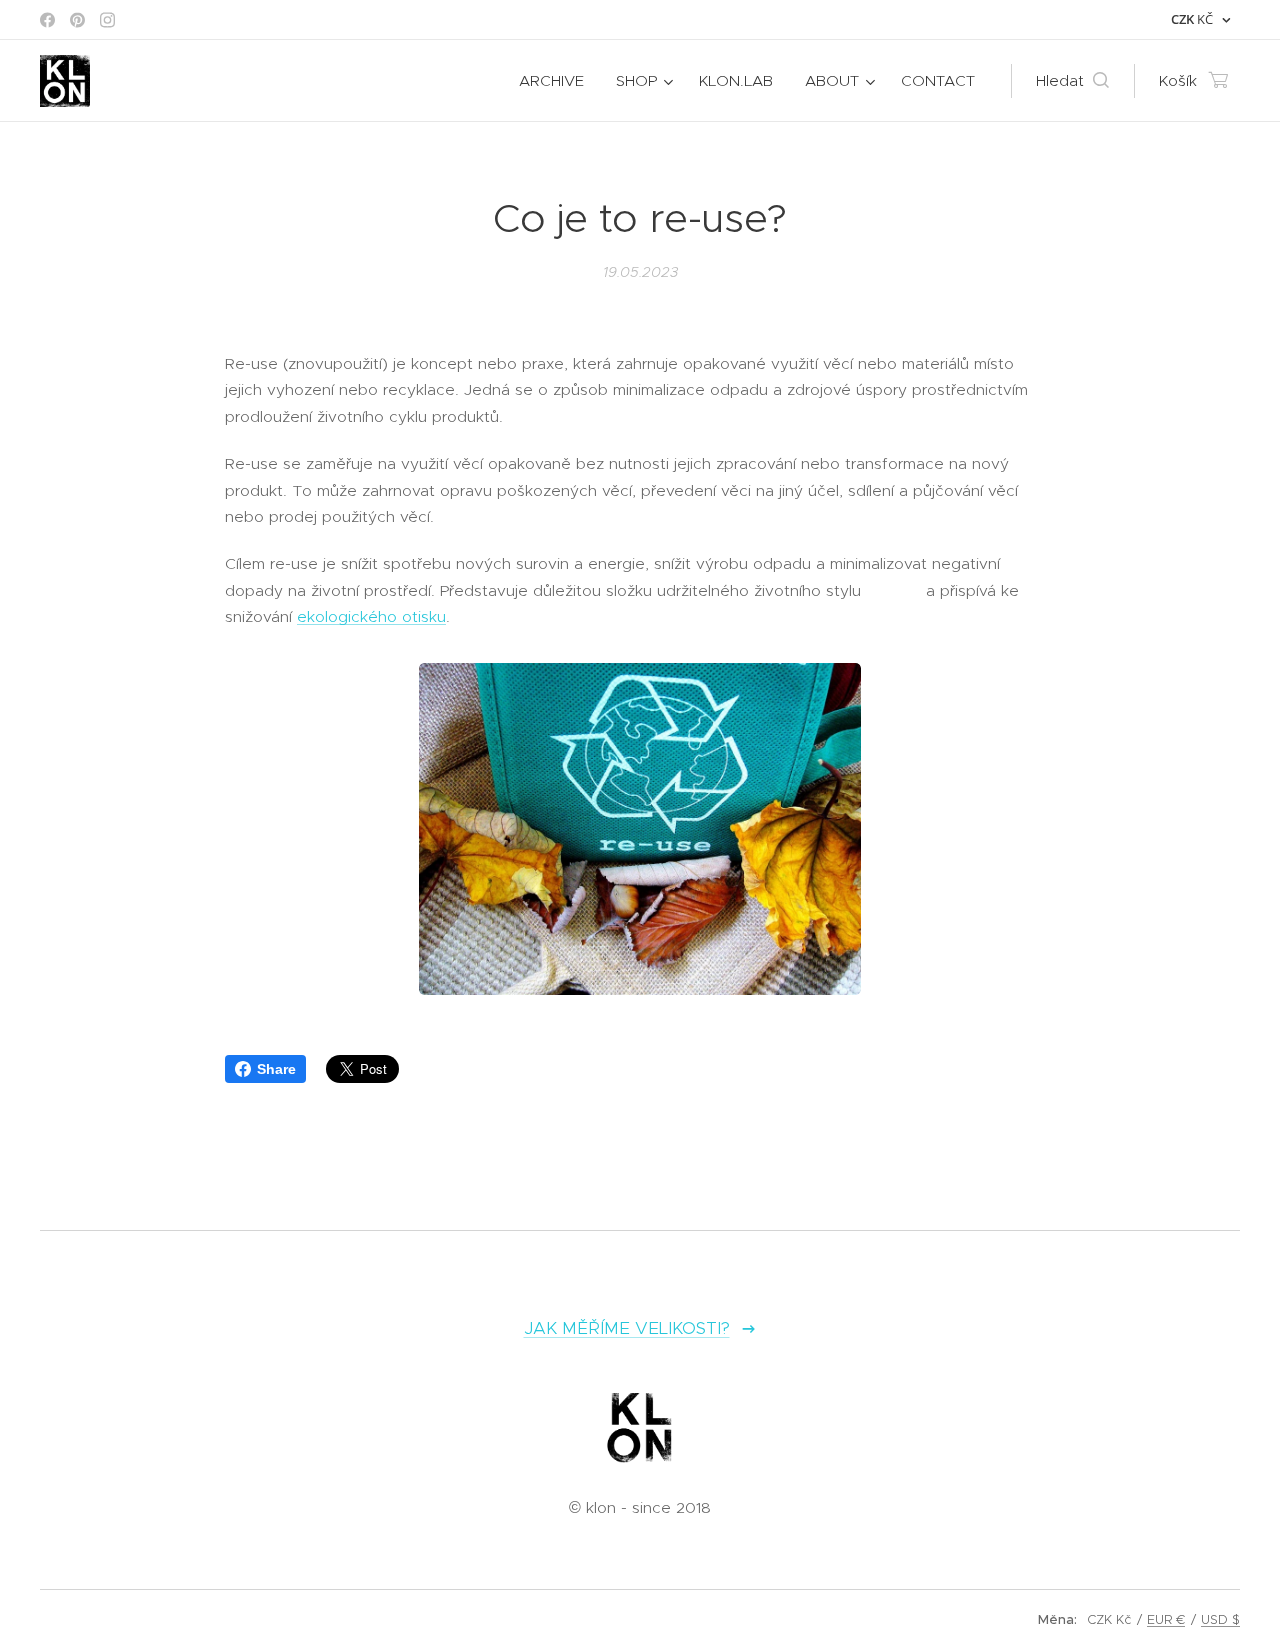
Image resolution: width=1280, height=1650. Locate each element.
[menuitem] (557, 81)
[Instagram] (107, 20)
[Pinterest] (77, 20)
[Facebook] (47, 20)
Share (276, 1069)
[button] (1072, 81)
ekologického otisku (371, 616)
